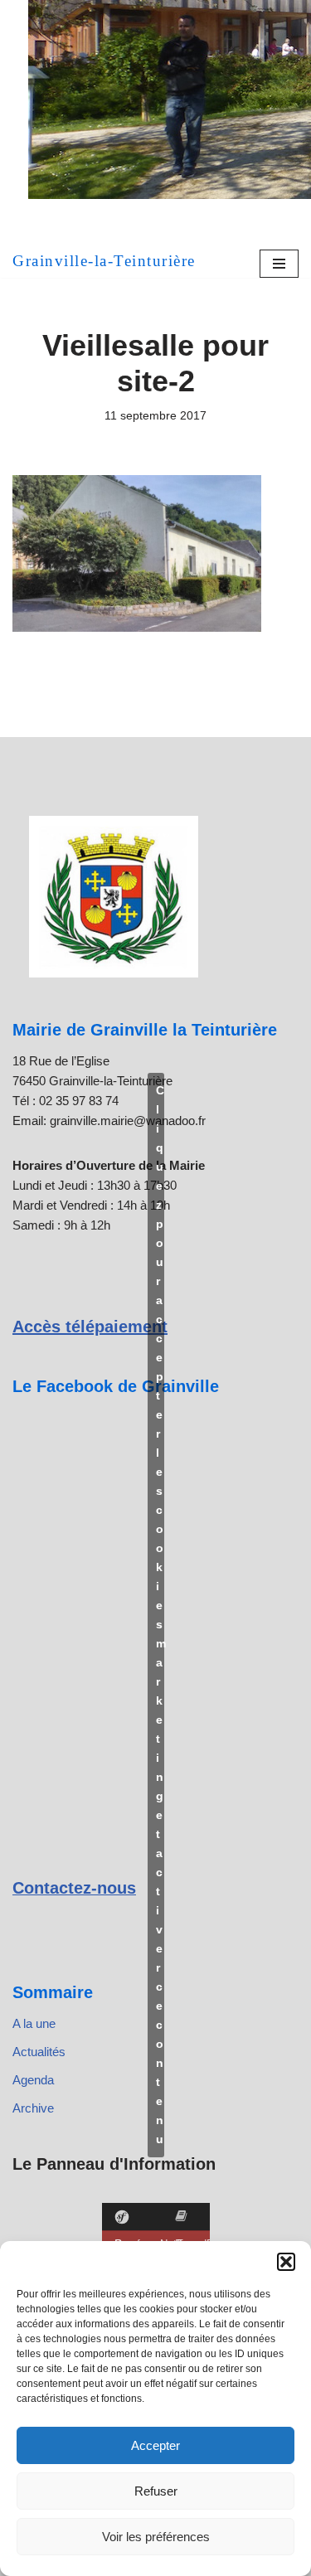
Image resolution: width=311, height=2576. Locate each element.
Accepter (155, 2445)
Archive (33, 2108)
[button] (286, 2262)
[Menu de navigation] (279, 264)
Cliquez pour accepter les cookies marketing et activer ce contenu (160, 1615)
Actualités (39, 2052)
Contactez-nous (74, 1888)
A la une (34, 2023)
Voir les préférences (156, 2537)
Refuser (156, 2491)
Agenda (33, 2080)
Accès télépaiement (90, 1327)
